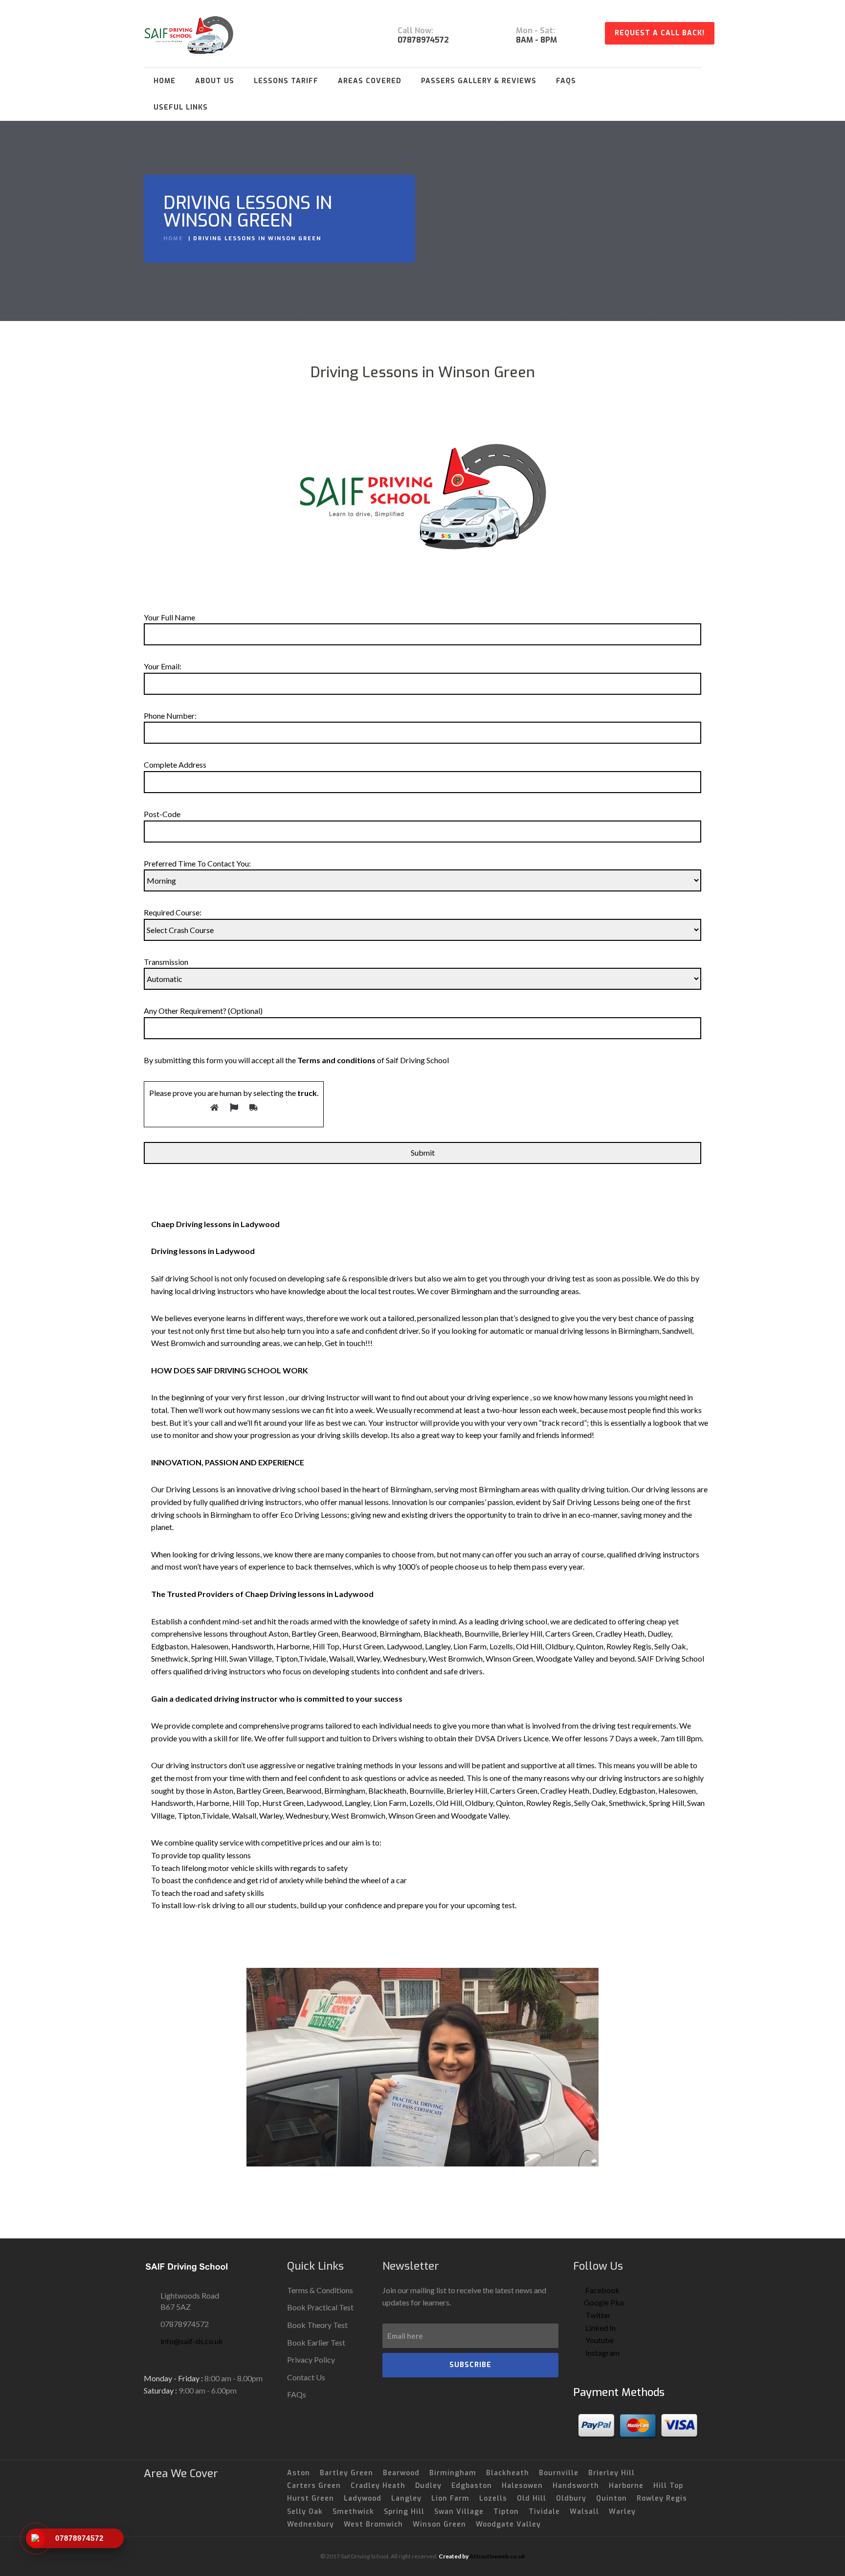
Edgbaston (472, 2486)
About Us (215, 81)
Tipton (506, 2512)
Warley (622, 2512)
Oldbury (571, 2498)
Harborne (626, 2486)
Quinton (612, 2498)
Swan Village (459, 2512)
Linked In (600, 2328)
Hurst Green (311, 2498)
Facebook (602, 2290)
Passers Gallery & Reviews (479, 81)
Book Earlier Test (316, 2342)
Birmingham (453, 2473)
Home (165, 81)
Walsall (584, 2512)
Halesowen (522, 2486)
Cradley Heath (378, 2486)
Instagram (602, 2353)
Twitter (597, 2315)
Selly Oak (305, 2512)
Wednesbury (311, 2524)
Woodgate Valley (508, 2524)
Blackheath (508, 2473)
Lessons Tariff (286, 81)
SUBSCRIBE (470, 2365)
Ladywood (363, 2498)
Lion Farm (450, 2498)
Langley (406, 2498)
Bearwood (401, 2473)
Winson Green (439, 2524)
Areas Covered (370, 81)
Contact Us (306, 2377)
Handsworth (576, 2486)
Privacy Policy (311, 2359)
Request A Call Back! (660, 33)
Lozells (493, 2498)
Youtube (599, 2340)
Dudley (428, 2486)
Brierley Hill (612, 2473)
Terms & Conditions (320, 2290)
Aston (299, 2473)
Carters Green (314, 2486)
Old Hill (532, 2498)
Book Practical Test (320, 2307)
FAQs (566, 81)
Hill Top (668, 2486)
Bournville (559, 2473)
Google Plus (604, 2302)
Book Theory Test (317, 2325)
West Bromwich (373, 2524)
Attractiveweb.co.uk (497, 2556)
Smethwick (353, 2512)
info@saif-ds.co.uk (192, 2341)
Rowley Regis (662, 2498)
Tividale (544, 2512)
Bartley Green (346, 2473)
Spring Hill (404, 2512)
